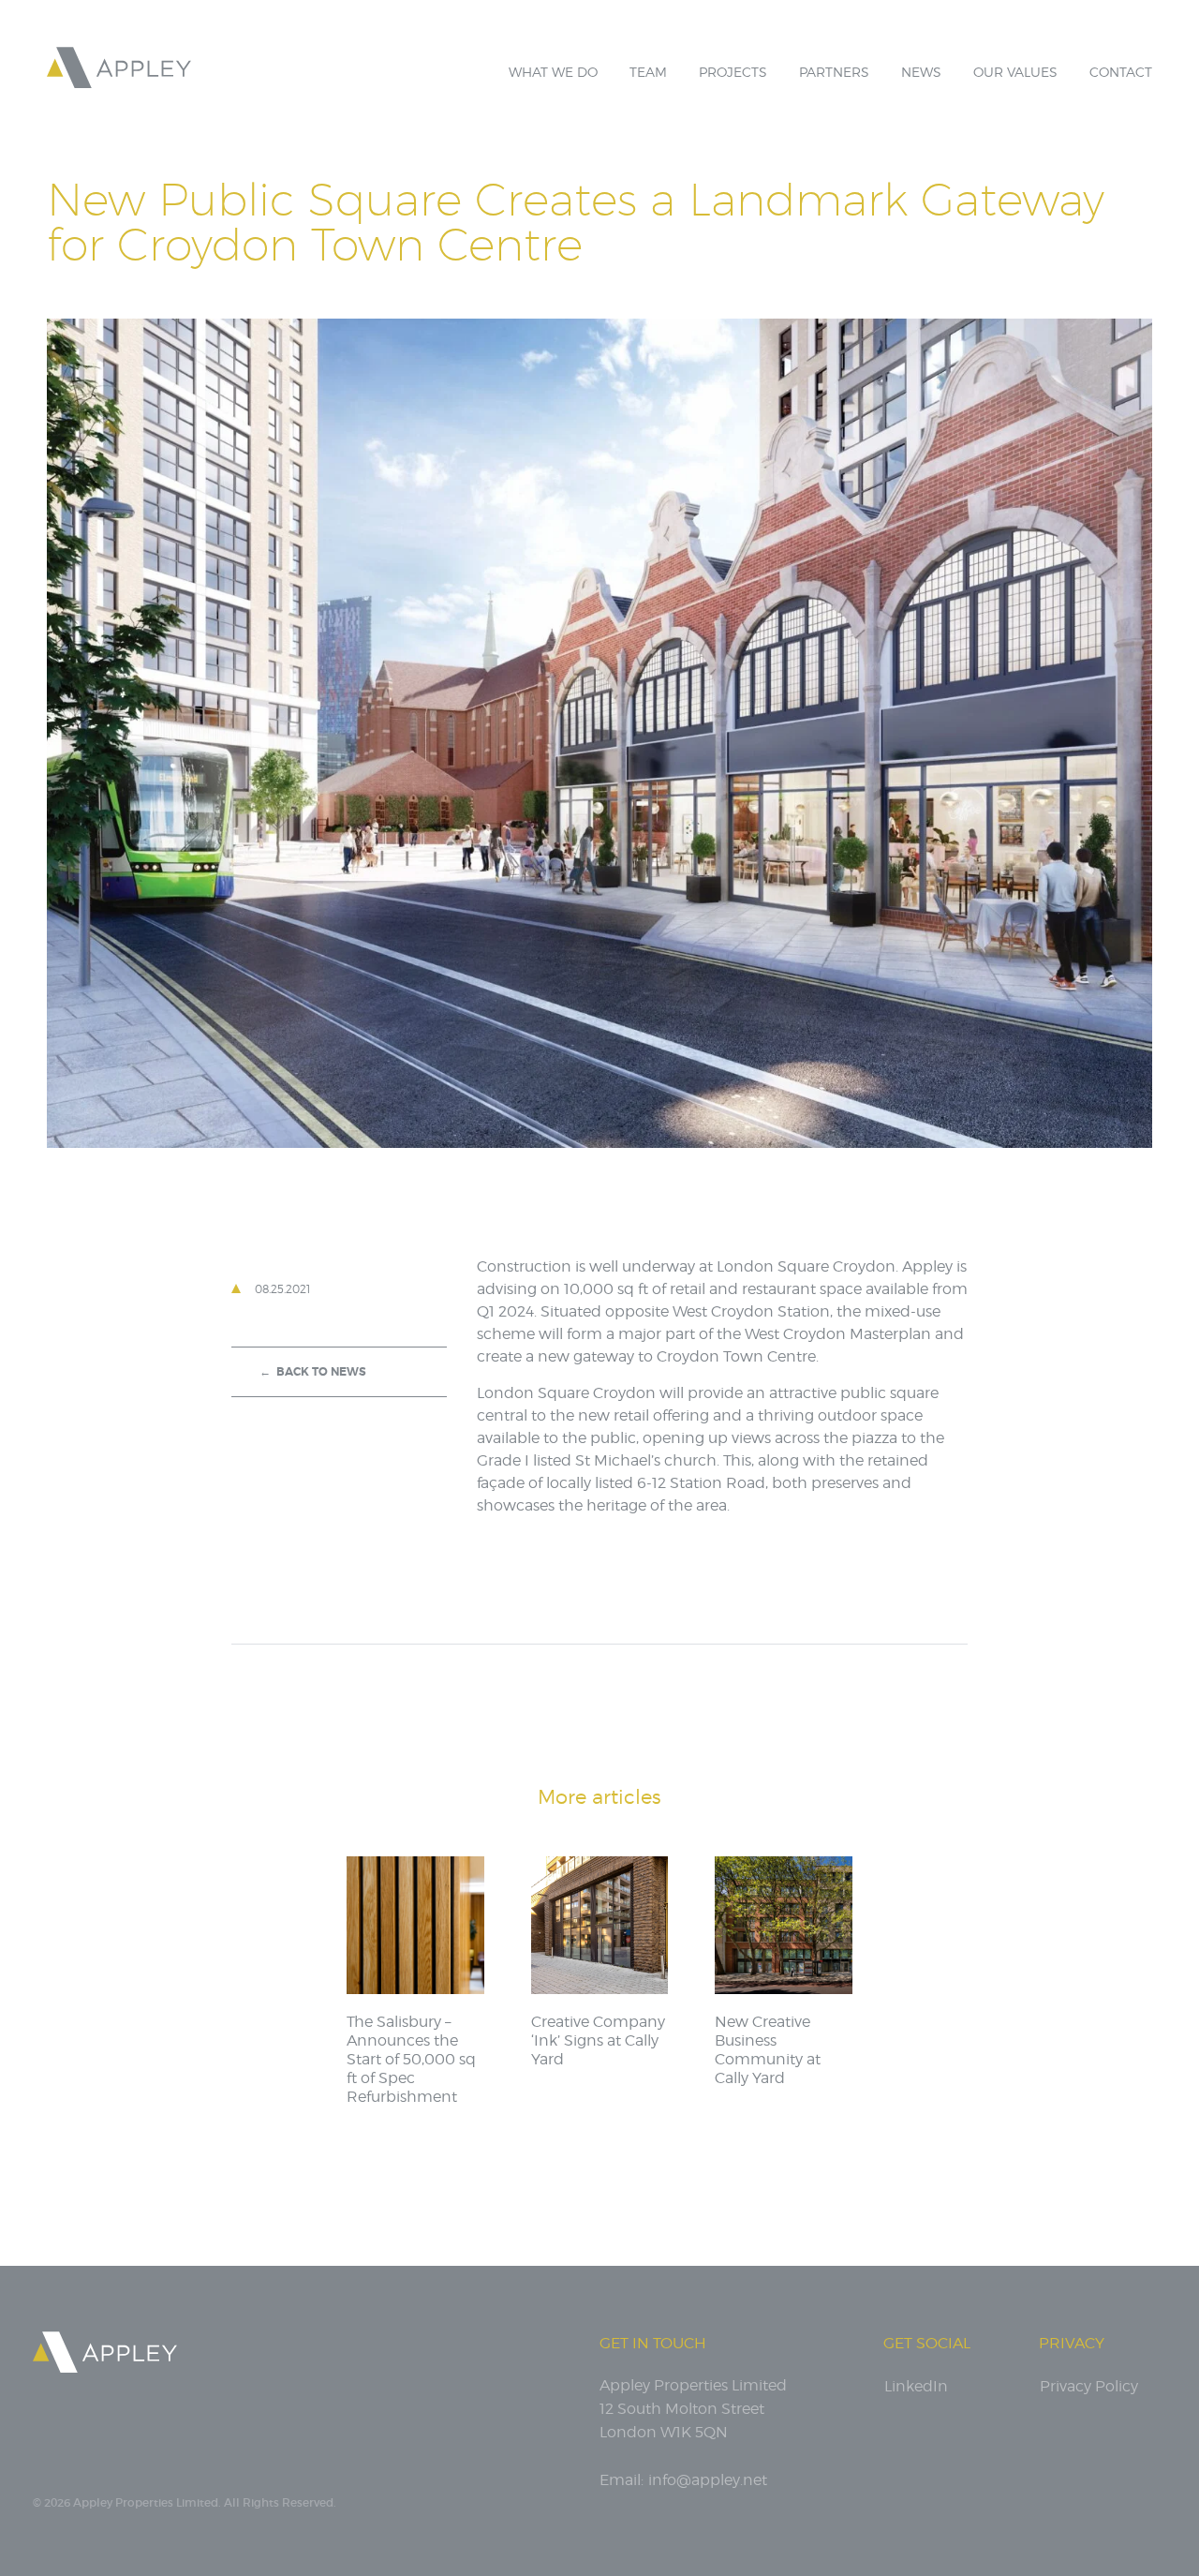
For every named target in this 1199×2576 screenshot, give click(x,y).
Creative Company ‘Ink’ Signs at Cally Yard (598, 2040)
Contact (1121, 72)
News (921, 72)
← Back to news (313, 1372)
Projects (733, 72)
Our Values (1015, 72)
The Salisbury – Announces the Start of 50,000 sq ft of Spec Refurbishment (411, 2059)
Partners (834, 72)
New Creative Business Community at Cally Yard (768, 2050)
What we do (553, 72)
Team (648, 72)
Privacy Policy (1089, 2386)
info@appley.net (708, 2480)
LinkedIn (916, 2386)
